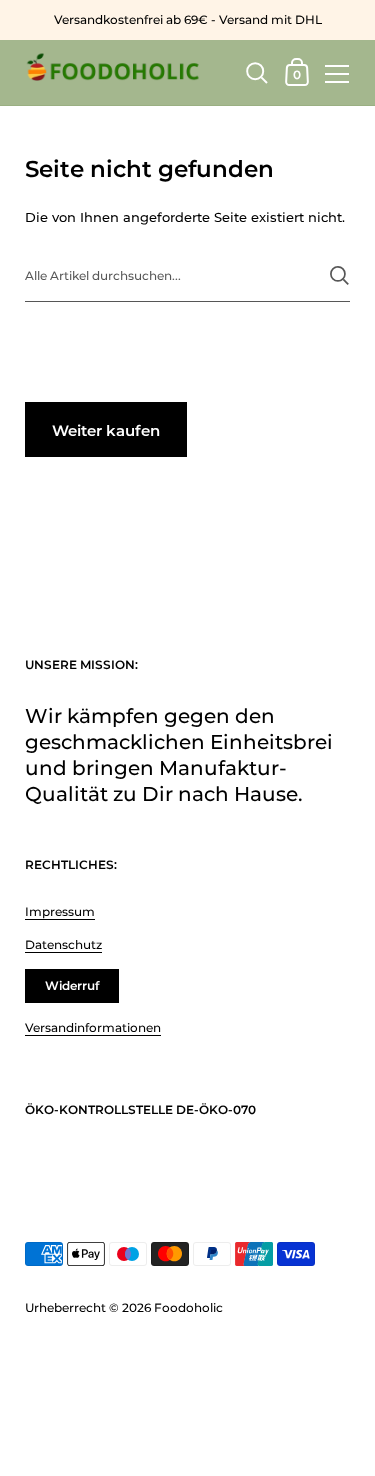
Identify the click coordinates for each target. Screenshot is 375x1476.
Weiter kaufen (106, 430)
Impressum (60, 911)
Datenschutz (63, 944)
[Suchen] (339, 275)
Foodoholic (188, 1307)
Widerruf (72, 985)
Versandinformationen (93, 1027)
